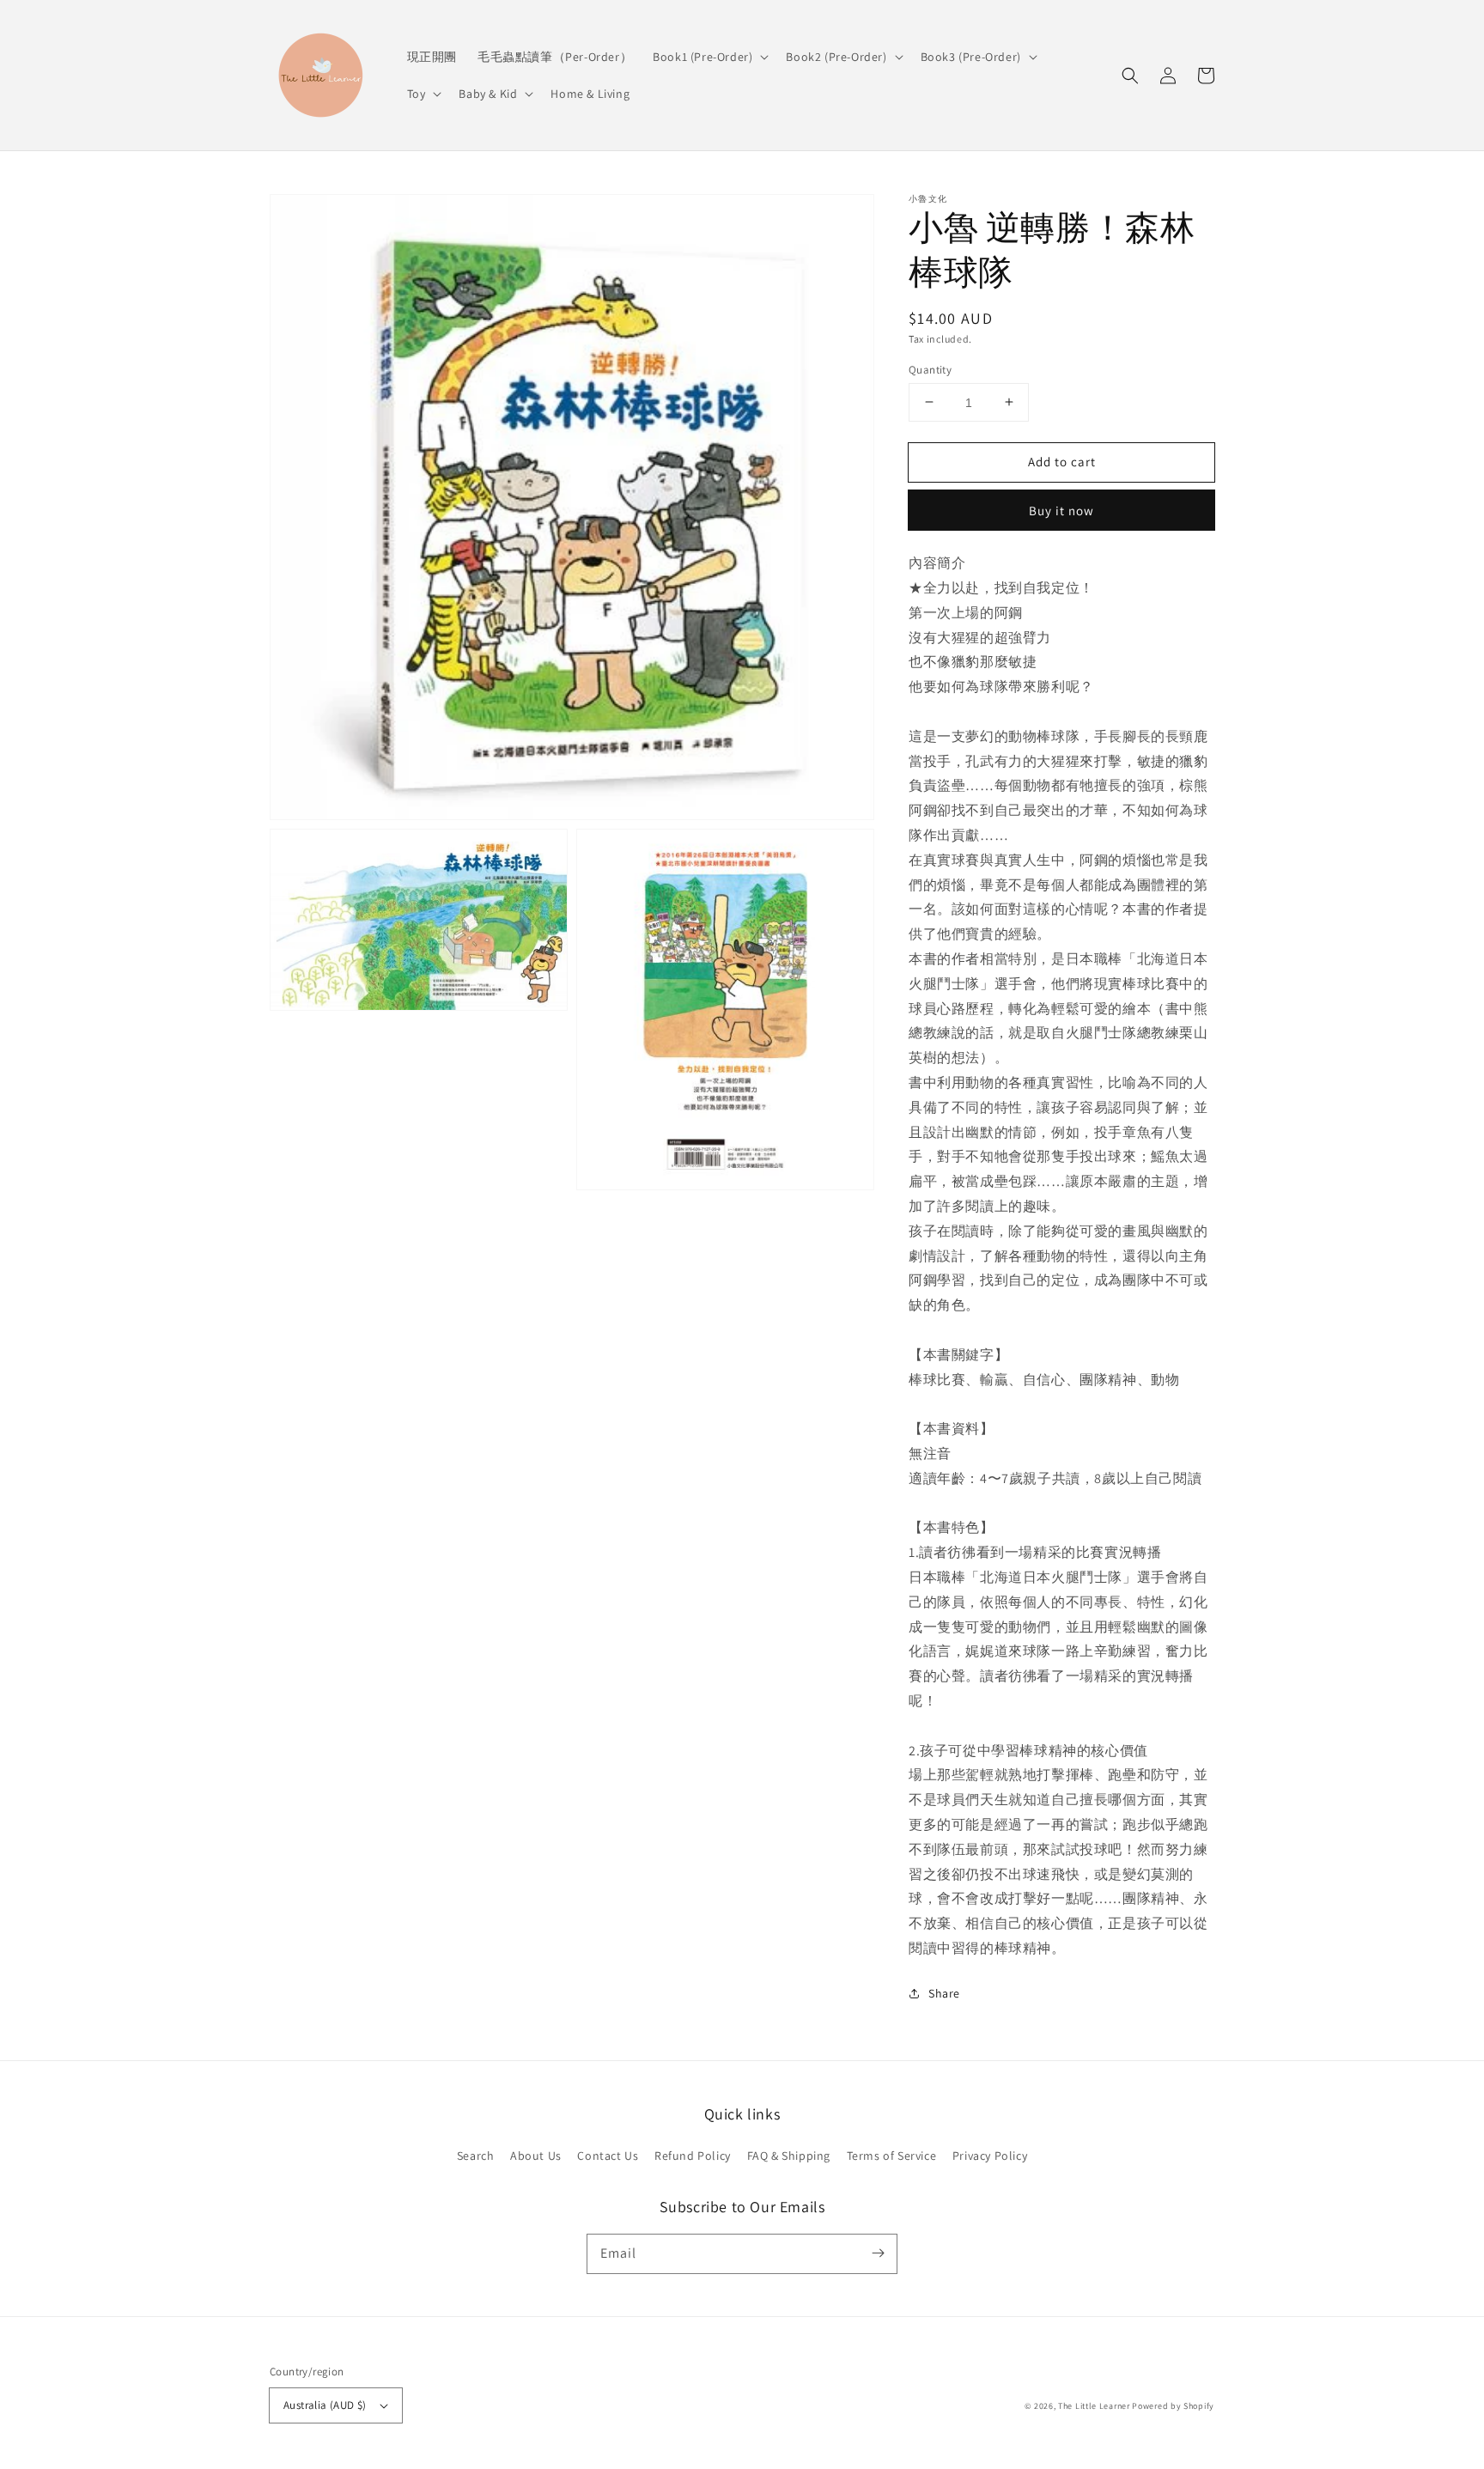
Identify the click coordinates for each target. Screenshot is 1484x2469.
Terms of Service (892, 2156)
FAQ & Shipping (789, 2156)
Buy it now (1061, 511)
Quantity (930, 369)
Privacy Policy (990, 2156)
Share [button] (944, 1992)
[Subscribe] (878, 2253)
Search (476, 2156)
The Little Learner (1094, 2406)
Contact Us (608, 2156)
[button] (1130, 76)
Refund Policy (693, 2156)
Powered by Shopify (1173, 2406)
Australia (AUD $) (325, 2405)
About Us (536, 2156)
